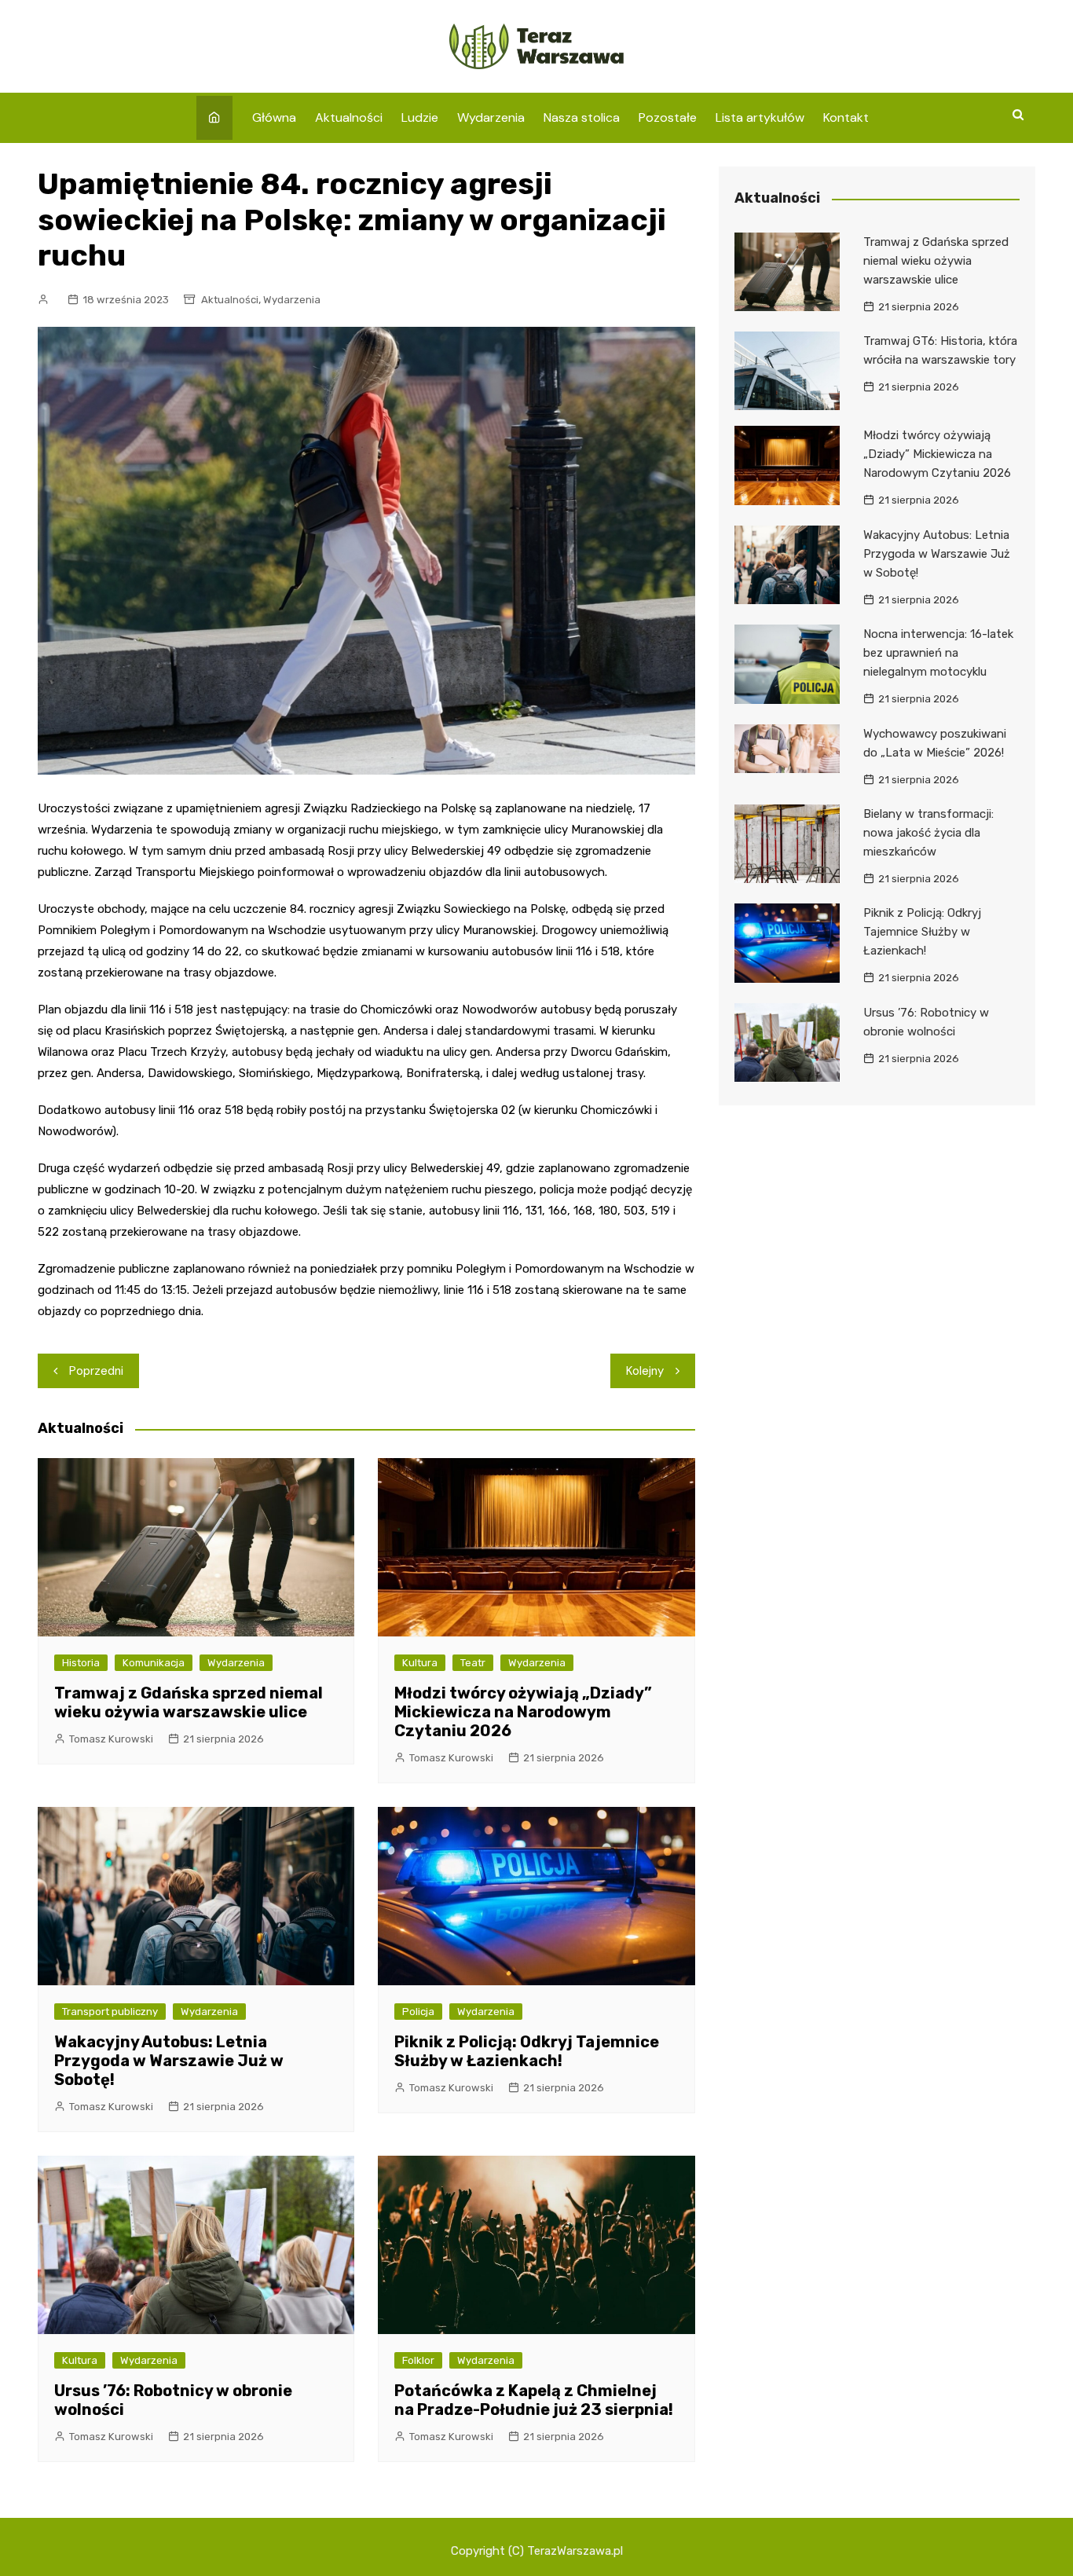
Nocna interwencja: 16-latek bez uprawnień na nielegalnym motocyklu (938, 653)
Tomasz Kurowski (111, 1739)
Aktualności (349, 117)
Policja (418, 2012)
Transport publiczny (110, 2012)
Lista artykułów (760, 117)
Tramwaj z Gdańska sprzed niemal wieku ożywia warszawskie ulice (189, 1702)
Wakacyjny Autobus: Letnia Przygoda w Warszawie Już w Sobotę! (169, 2061)
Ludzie (420, 117)
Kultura (420, 1663)
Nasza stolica (582, 117)
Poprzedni (96, 1371)
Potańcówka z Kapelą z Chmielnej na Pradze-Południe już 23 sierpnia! (534, 2400)
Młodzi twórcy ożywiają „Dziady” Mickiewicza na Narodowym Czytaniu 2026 (523, 1712)
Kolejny (645, 1371)
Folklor (418, 2360)
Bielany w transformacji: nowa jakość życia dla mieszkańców (928, 833)
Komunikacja (154, 1663)
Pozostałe (668, 117)
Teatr (473, 1663)
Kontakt (846, 117)
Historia (81, 1663)
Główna (274, 117)
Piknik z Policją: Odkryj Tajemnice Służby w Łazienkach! (527, 2051)
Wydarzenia (491, 117)
